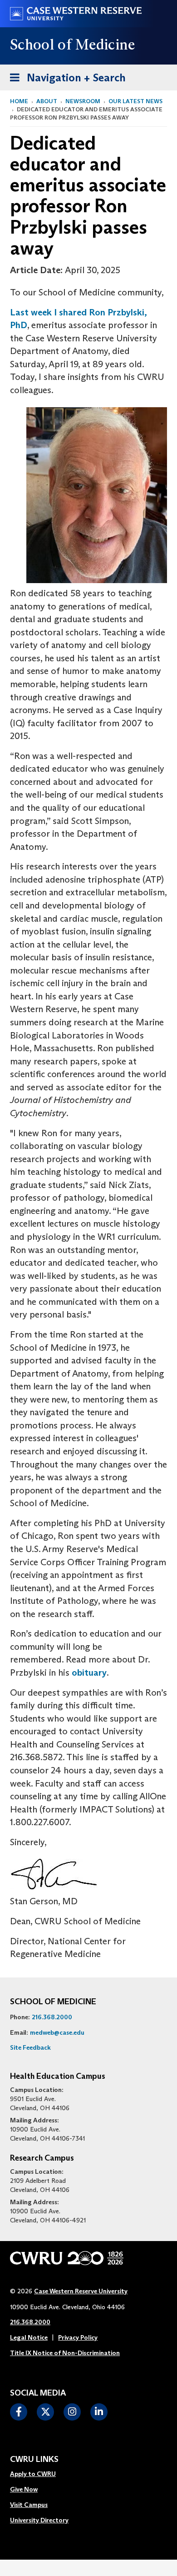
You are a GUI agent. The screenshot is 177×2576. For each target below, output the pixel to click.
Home (19, 101)
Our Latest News (135, 101)
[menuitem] (39, 2474)
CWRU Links (34, 2460)
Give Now (24, 2489)
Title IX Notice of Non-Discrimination (65, 2353)
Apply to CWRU (33, 2474)
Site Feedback (30, 2047)
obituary (89, 1672)
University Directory (39, 2520)
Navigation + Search (65, 77)
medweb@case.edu (57, 2032)
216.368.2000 (52, 2017)
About (47, 101)
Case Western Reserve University (81, 2291)
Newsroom (83, 101)
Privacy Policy (78, 2337)
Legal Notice (29, 2337)
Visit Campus (29, 2505)
